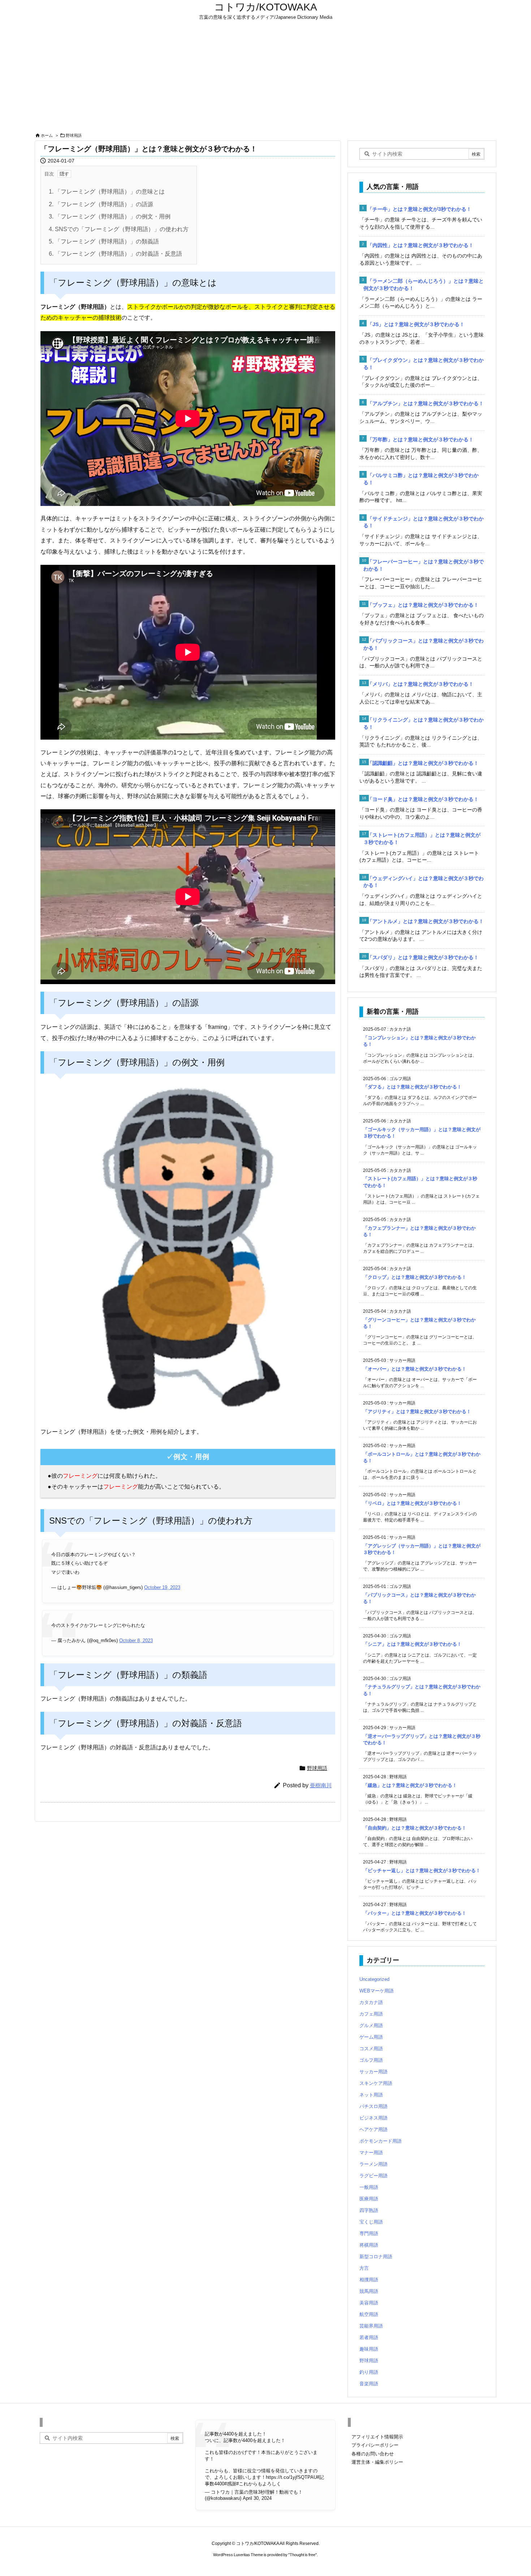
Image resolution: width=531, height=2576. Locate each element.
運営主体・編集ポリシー (377, 2462)
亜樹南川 (321, 1785)
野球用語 (74, 135)
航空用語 (369, 2314)
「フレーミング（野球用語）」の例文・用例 (110, 217)
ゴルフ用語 (371, 2060)
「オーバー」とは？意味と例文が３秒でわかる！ (415, 1369)
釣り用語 (369, 2372)
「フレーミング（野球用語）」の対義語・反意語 (115, 254)
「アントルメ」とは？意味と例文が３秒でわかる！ (426, 921)
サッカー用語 (374, 2072)
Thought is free (303, 2555)
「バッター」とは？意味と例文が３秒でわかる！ (415, 1913)
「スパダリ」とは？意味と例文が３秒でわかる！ (423, 957)
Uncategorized (374, 1979)
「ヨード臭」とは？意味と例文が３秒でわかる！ (423, 799)
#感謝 (230, 2484)
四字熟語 (369, 2210)
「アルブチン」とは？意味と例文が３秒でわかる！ (426, 403)
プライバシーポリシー (375, 2445)
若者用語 (369, 2337)
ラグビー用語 (374, 2176)
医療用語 (369, 2199)
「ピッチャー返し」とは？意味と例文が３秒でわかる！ (422, 1871)
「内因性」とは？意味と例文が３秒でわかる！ (420, 245)
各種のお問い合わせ (373, 2454)
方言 (364, 2268)
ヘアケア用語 (374, 2129)
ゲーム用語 (371, 2037)
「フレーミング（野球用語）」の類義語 (104, 241)
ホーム (47, 135)
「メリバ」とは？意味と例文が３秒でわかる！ (420, 684)
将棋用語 (369, 2245)
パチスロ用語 (374, 2106)
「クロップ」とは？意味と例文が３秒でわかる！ (415, 1277)
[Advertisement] (265, 77)
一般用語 (369, 2187)
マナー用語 (371, 2153)
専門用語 (369, 2233)
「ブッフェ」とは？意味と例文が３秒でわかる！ (423, 605)
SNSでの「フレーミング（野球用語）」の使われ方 (119, 229)
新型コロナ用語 (376, 2257)
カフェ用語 (371, 2014)
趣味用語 (369, 2349)
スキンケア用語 (376, 2083)
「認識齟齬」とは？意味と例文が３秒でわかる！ (423, 763)
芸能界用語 (371, 2326)
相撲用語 (369, 2280)
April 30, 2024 (257, 2498)
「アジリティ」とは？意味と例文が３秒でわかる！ (417, 1412)
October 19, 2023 (162, 1587)
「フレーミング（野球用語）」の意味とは (107, 192)
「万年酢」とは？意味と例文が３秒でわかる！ (420, 440)
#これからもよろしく (259, 2484)
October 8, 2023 (136, 1640)
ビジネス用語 (374, 2118)
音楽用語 (369, 2384)
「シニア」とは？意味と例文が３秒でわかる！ (412, 1644)
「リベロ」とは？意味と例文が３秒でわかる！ (412, 1503)
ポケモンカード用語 (381, 2141)
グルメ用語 (371, 2025)
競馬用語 (369, 2291)
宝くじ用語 (371, 2222)
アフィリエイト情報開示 (377, 2437)
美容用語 (369, 2303)
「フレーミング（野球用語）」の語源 (101, 204)
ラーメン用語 (374, 2164)
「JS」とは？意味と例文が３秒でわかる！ (416, 324)
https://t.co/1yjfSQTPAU (291, 2477)
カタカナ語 (371, 2002)
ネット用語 (371, 2095)
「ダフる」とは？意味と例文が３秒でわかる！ (412, 1087)
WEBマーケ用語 (377, 1991)
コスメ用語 (371, 2049)
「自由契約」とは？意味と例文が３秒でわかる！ (415, 1828)
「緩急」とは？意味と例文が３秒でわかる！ (410, 1785)
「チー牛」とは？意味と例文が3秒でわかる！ (419, 209)
